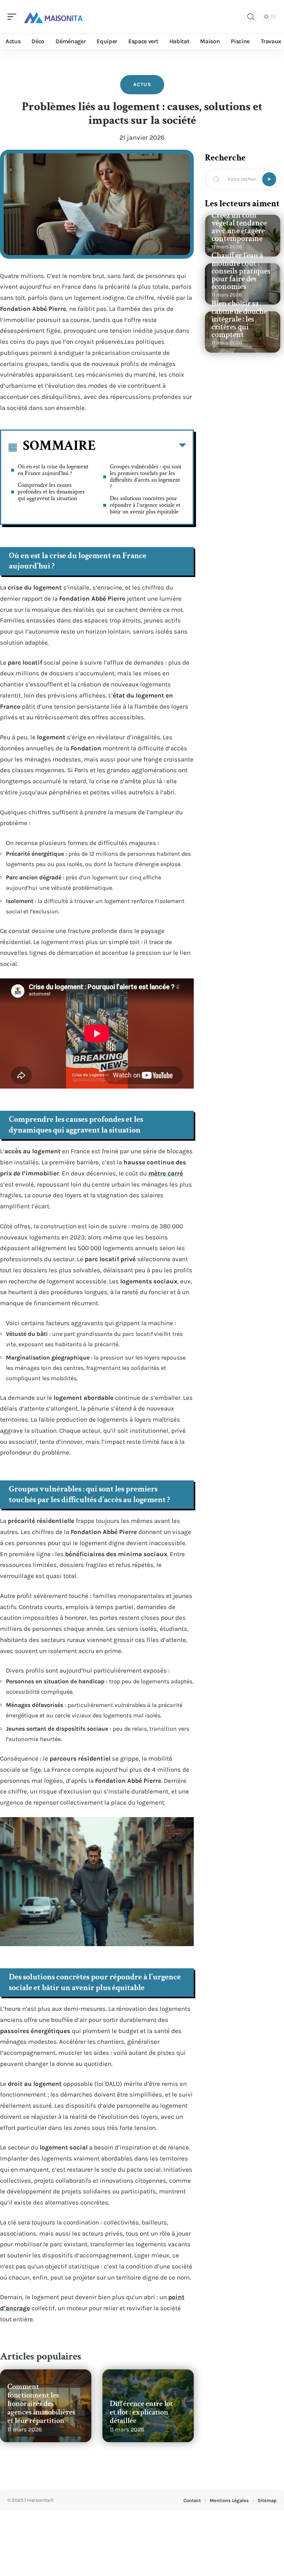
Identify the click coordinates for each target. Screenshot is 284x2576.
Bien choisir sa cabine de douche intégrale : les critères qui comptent (239, 319)
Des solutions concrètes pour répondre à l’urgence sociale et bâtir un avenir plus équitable (145, 505)
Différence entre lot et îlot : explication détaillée (141, 2412)
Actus (142, 84)
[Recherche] (251, 17)
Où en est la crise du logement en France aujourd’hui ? (53, 470)
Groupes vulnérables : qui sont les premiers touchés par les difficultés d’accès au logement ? (146, 477)
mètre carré (166, 1173)
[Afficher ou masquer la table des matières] (141, 447)
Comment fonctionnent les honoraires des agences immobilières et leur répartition (41, 2404)
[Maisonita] (53, 17)
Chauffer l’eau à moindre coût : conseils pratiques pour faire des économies (241, 271)
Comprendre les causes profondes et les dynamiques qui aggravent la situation (51, 492)
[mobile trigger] (14, 17)
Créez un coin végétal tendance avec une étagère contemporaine (239, 227)
